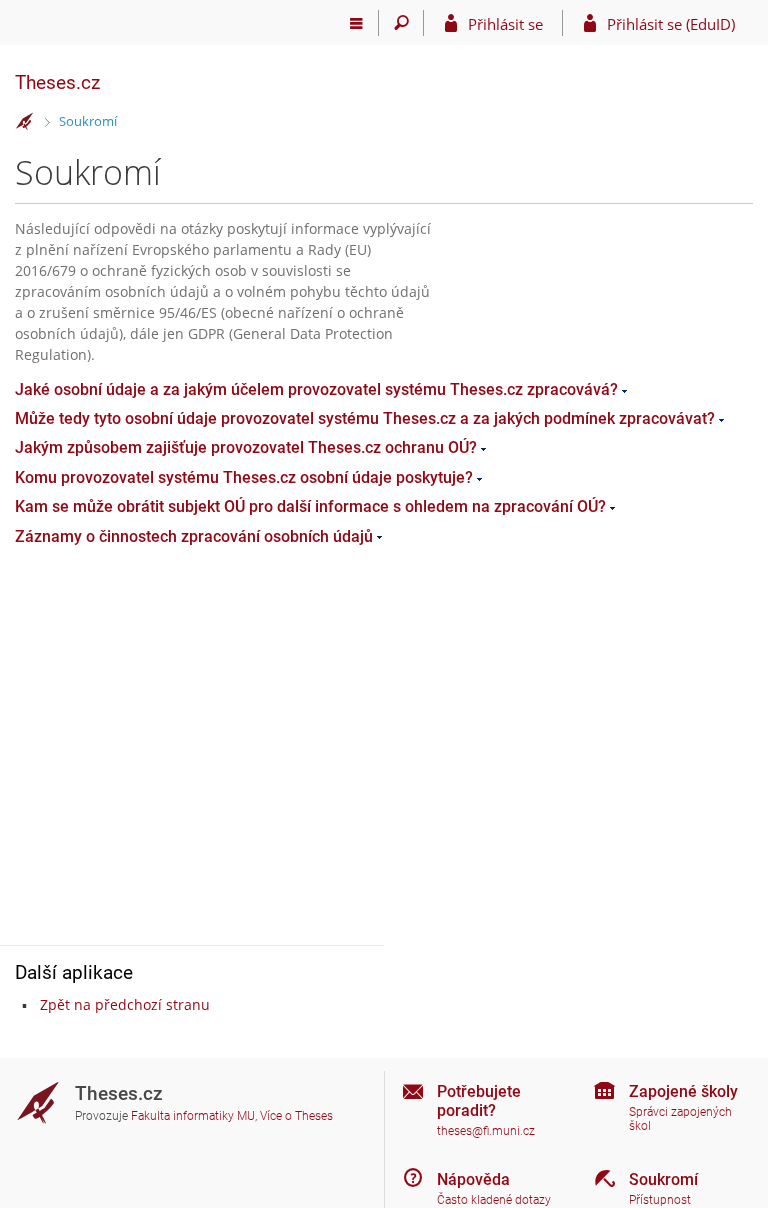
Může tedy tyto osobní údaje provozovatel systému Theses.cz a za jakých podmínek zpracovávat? (365, 418)
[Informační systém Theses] (25, 122)
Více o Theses (296, 1116)
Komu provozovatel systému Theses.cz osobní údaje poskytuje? (244, 477)
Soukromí (88, 121)
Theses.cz (57, 82)
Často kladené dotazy (494, 1200)
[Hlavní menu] (356, 23)
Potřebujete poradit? (479, 1101)
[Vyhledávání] (401, 23)
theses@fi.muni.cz (486, 1131)
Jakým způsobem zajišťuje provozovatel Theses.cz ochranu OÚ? (246, 447)
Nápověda (473, 1179)
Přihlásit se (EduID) (671, 24)
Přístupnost (660, 1200)
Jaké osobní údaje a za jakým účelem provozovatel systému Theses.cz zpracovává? (316, 389)
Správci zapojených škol (680, 1119)
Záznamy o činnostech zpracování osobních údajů (194, 536)
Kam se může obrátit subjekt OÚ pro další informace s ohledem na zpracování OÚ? (310, 506)
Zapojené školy (683, 1091)
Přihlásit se (505, 24)
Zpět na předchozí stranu (125, 1004)
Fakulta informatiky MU (193, 1116)
